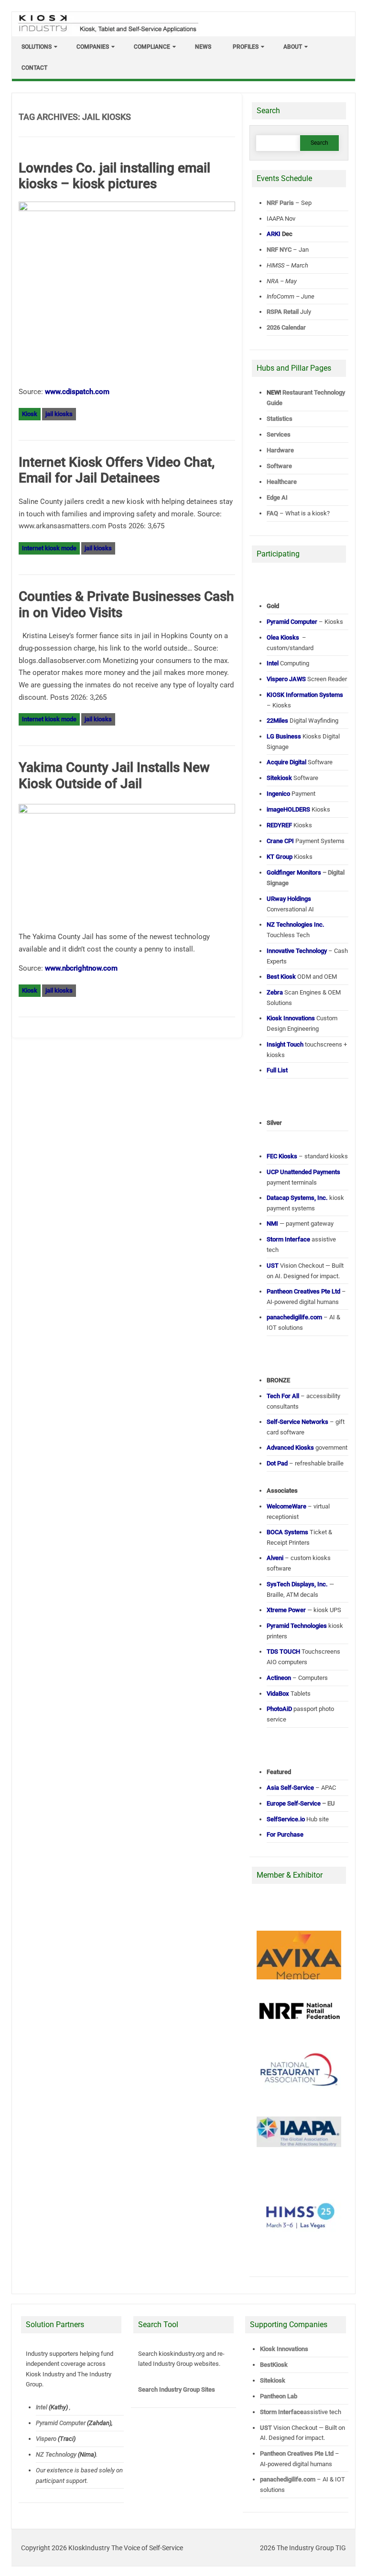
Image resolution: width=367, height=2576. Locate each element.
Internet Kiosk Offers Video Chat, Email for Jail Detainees (117, 470)
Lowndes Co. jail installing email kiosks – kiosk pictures (114, 176)
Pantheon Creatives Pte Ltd (297, 2453)
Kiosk (30, 414)
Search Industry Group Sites (177, 2389)
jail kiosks (59, 414)
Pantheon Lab (279, 2396)
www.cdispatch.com (77, 392)
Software (279, 466)
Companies (93, 47)
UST (266, 2428)
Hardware (280, 450)
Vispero (46, 2439)
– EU (301, 1803)
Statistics (280, 419)
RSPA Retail (283, 312)
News (203, 47)
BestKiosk (274, 2365)
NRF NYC (279, 250)
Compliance (152, 47)
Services (279, 434)
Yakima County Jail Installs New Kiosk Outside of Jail (114, 775)
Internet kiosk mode (49, 548)
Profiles (246, 47)
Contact (34, 68)
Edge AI (278, 497)
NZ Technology (56, 2454)
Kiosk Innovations (284, 2349)
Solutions (37, 47)
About (293, 47)
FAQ (272, 513)
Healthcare (282, 482)
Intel (42, 2407)
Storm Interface (282, 2412)
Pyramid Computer (61, 2423)
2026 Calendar (286, 327)
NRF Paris (280, 203)
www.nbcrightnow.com (81, 968)
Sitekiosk (273, 2380)
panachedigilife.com (288, 2479)
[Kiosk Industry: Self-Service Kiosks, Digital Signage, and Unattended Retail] (107, 32)
